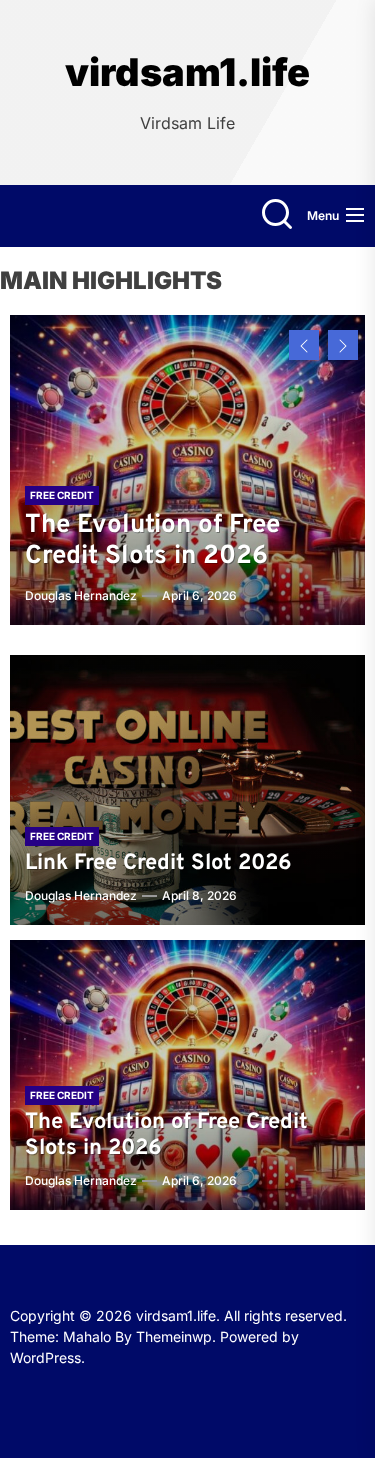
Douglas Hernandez (81, 595)
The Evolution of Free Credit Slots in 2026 (152, 541)
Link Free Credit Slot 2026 (158, 863)
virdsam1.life (187, 72)
